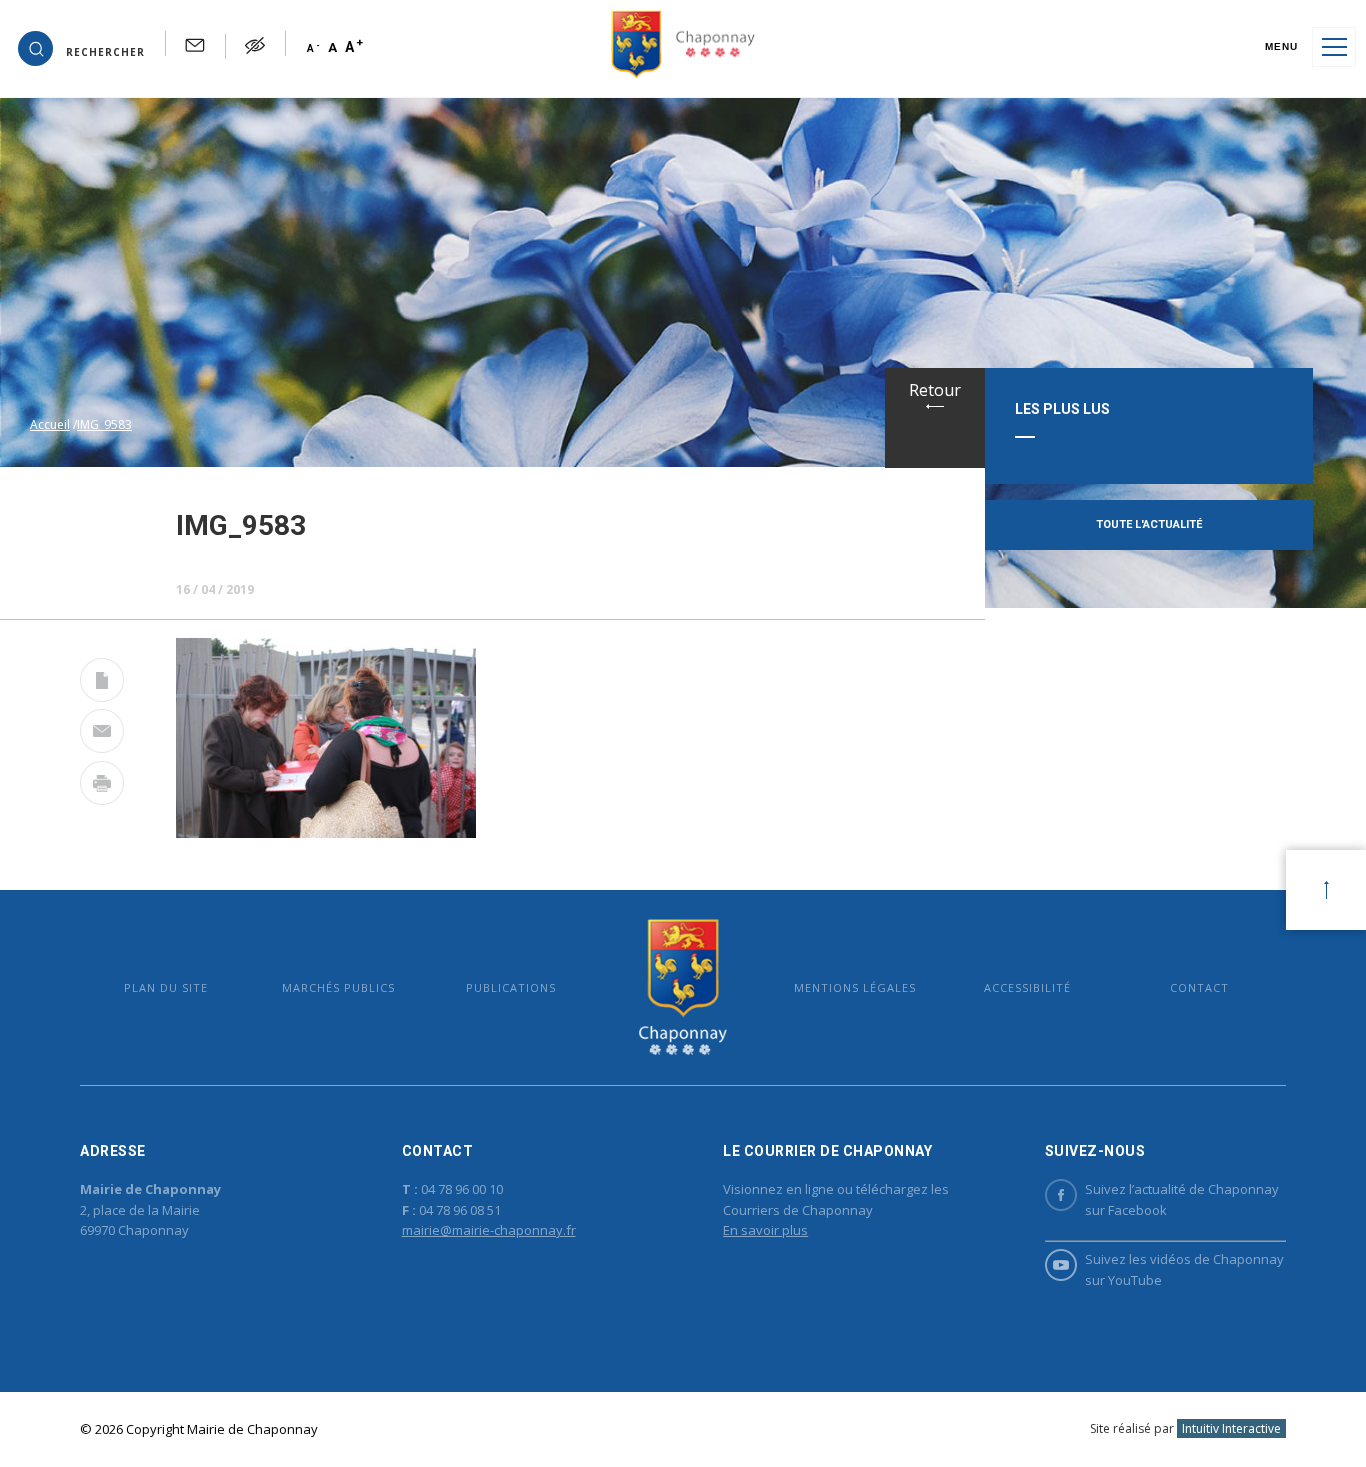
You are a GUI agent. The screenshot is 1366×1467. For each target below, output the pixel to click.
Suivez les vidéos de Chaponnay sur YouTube (1184, 1269)
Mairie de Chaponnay (683, 987)
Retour (935, 390)
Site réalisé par (1185, 1428)
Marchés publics (338, 987)
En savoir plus (765, 1230)
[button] (81, 47)
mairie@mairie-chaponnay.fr (489, 1230)
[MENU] (1334, 47)
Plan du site (166, 987)
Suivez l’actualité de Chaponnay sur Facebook (1182, 1199)
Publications (511, 987)
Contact (1199, 987)
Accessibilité (1027, 987)
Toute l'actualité (1149, 524)
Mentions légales (855, 987)
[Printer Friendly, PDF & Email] (102, 684)
